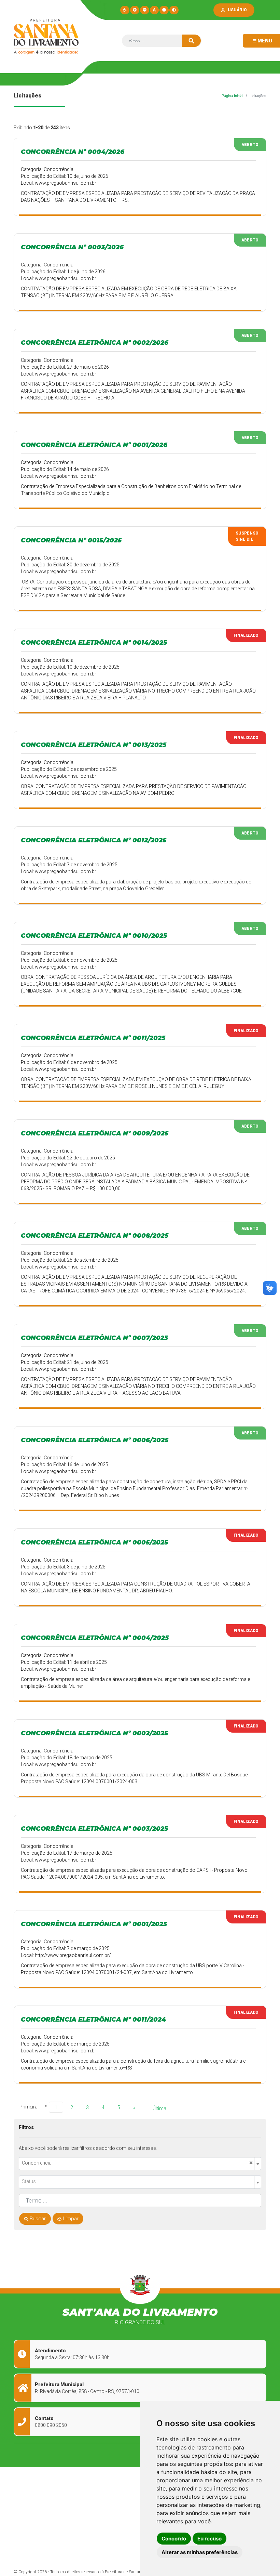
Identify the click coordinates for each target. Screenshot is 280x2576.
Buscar (37, 2219)
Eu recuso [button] (209, 2539)
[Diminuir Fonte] (145, 10)
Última (159, 2108)
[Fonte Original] (154, 10)
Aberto (250, 145)
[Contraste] (174, 10)
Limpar (70, 2219)
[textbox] (137, 2181)
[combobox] (140, 2164)
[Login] (225, 10)
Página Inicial (232, 96)
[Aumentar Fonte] (135, 10)
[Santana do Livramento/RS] (45, 37)
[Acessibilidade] (125, 10)
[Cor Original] (164, 10)
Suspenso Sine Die (247, 536)
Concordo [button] (174, 2539)
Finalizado (246, 635)
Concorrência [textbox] (137, 2163)
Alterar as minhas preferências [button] (200, 2552)
